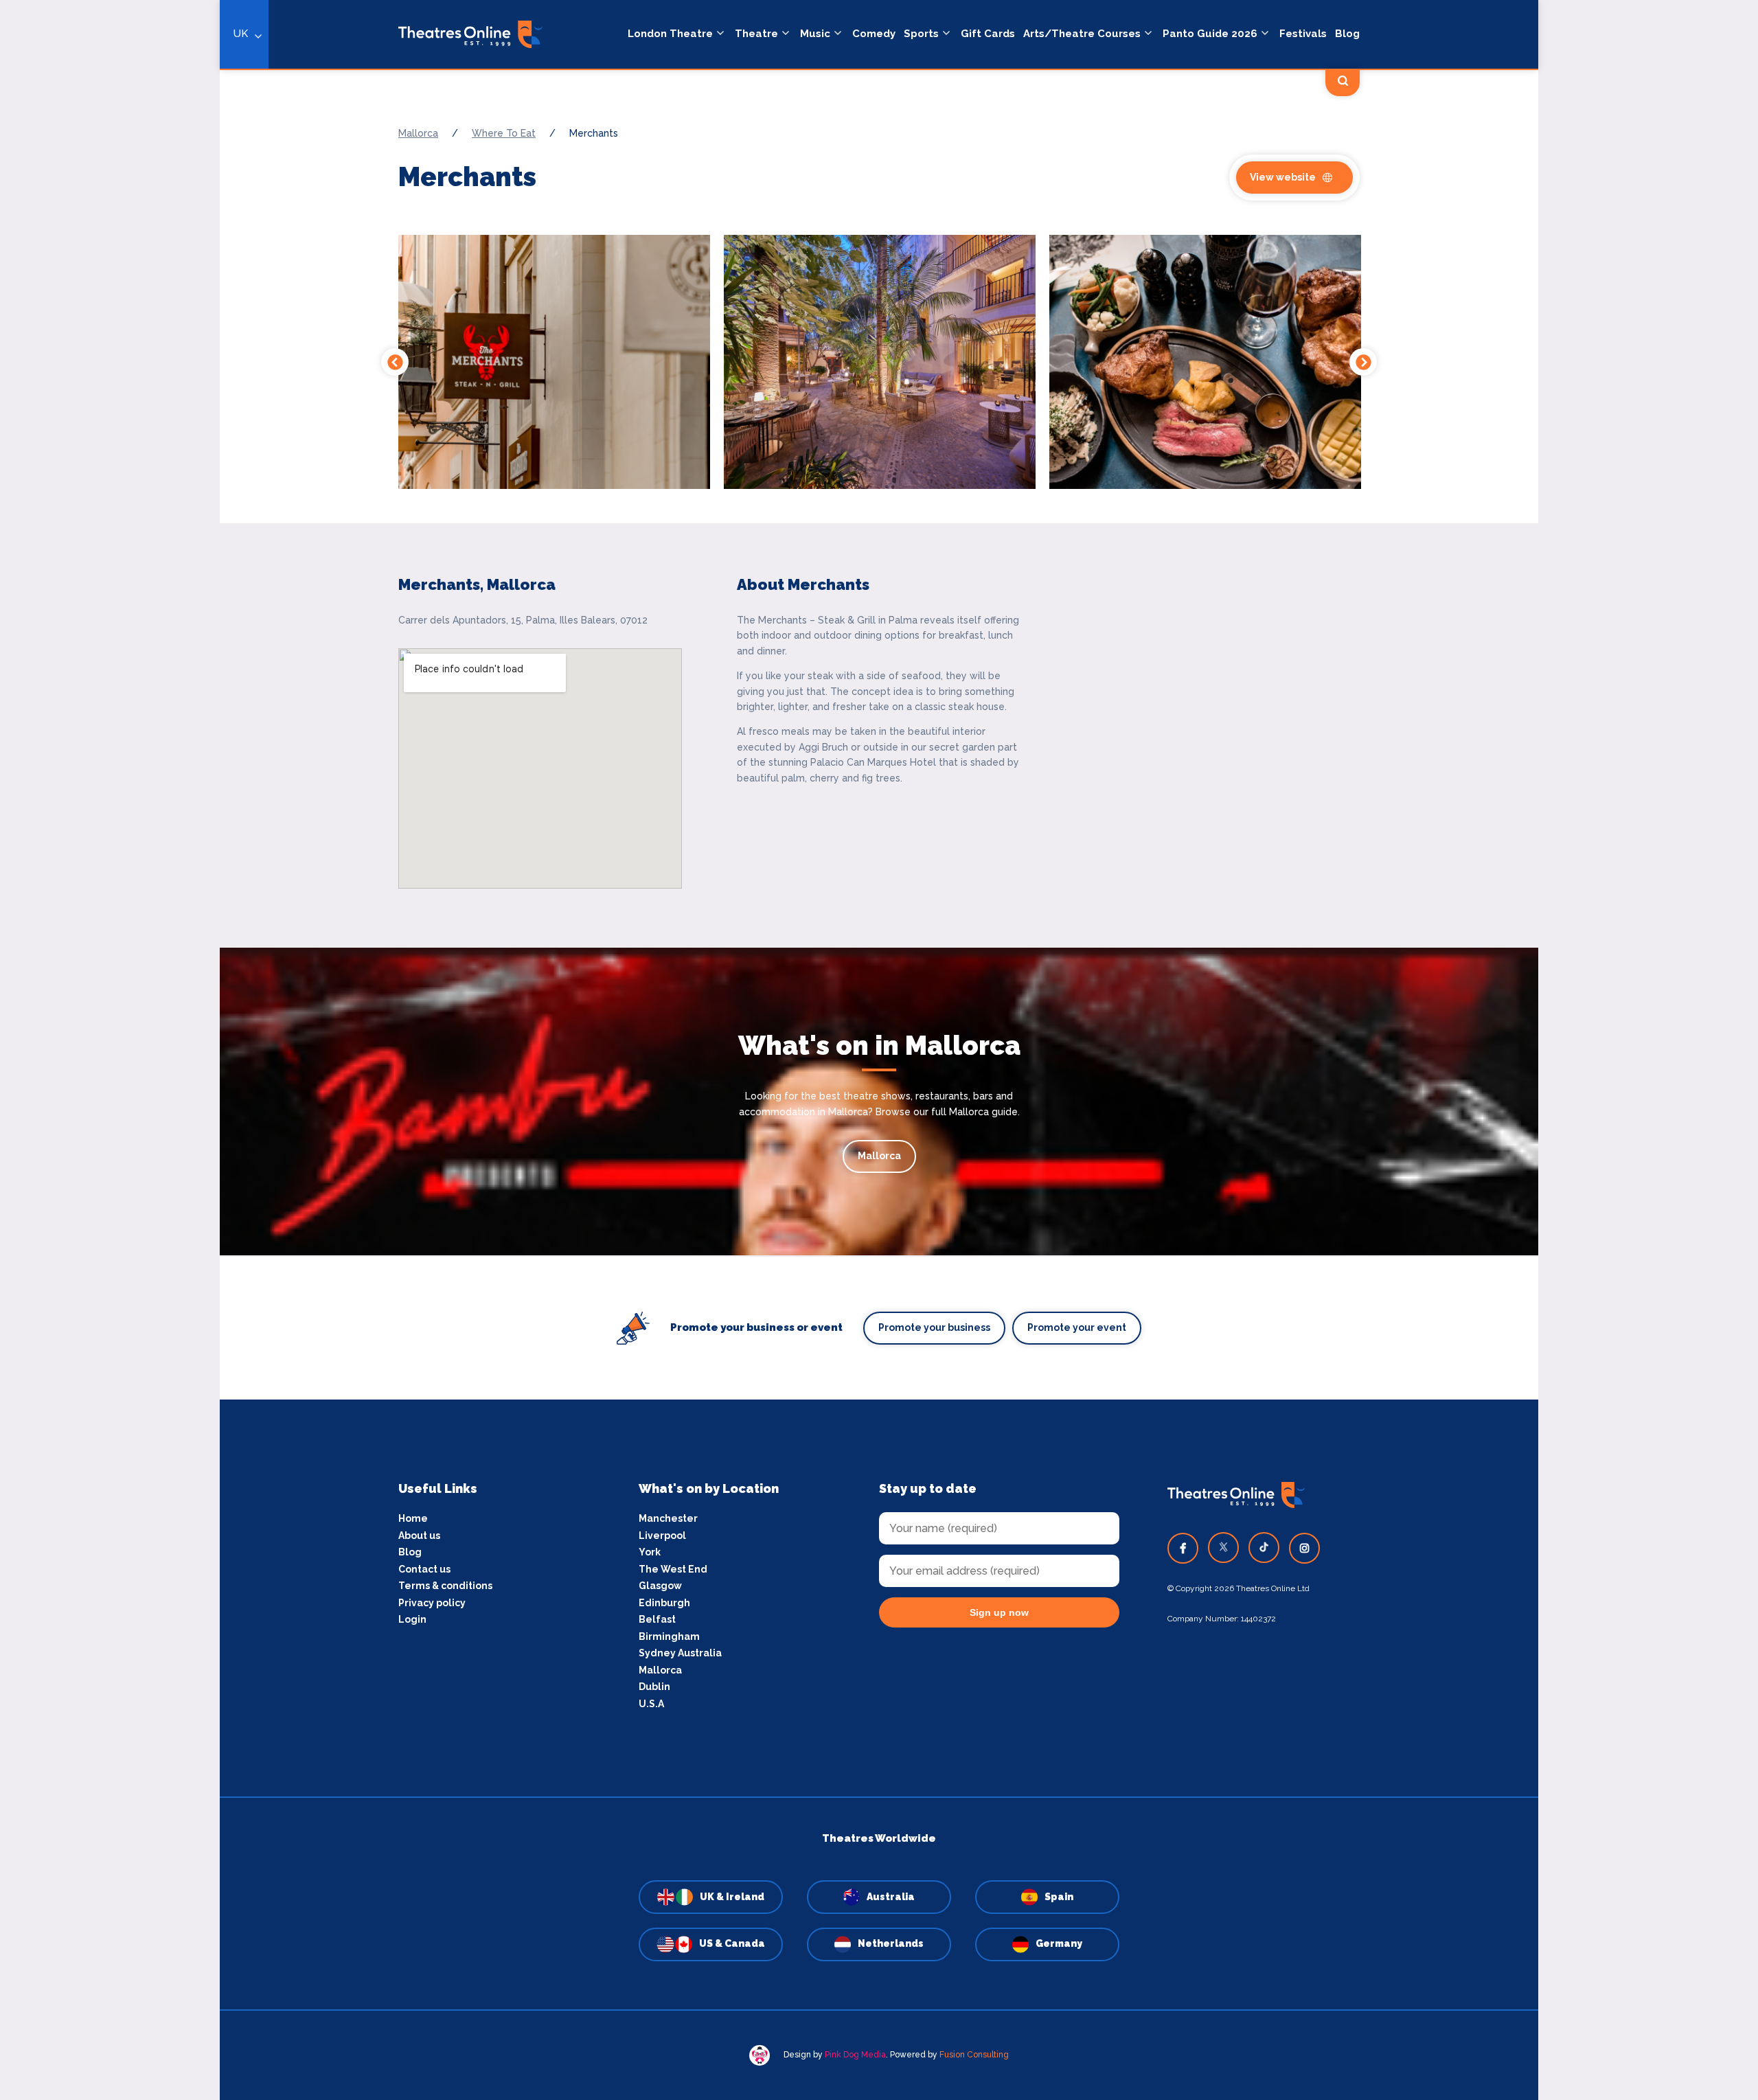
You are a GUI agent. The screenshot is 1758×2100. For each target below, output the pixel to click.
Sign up (660, 1174)
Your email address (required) (614, 1014)
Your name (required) (592, 1089)
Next (1363, 362)
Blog (1347, 34)
